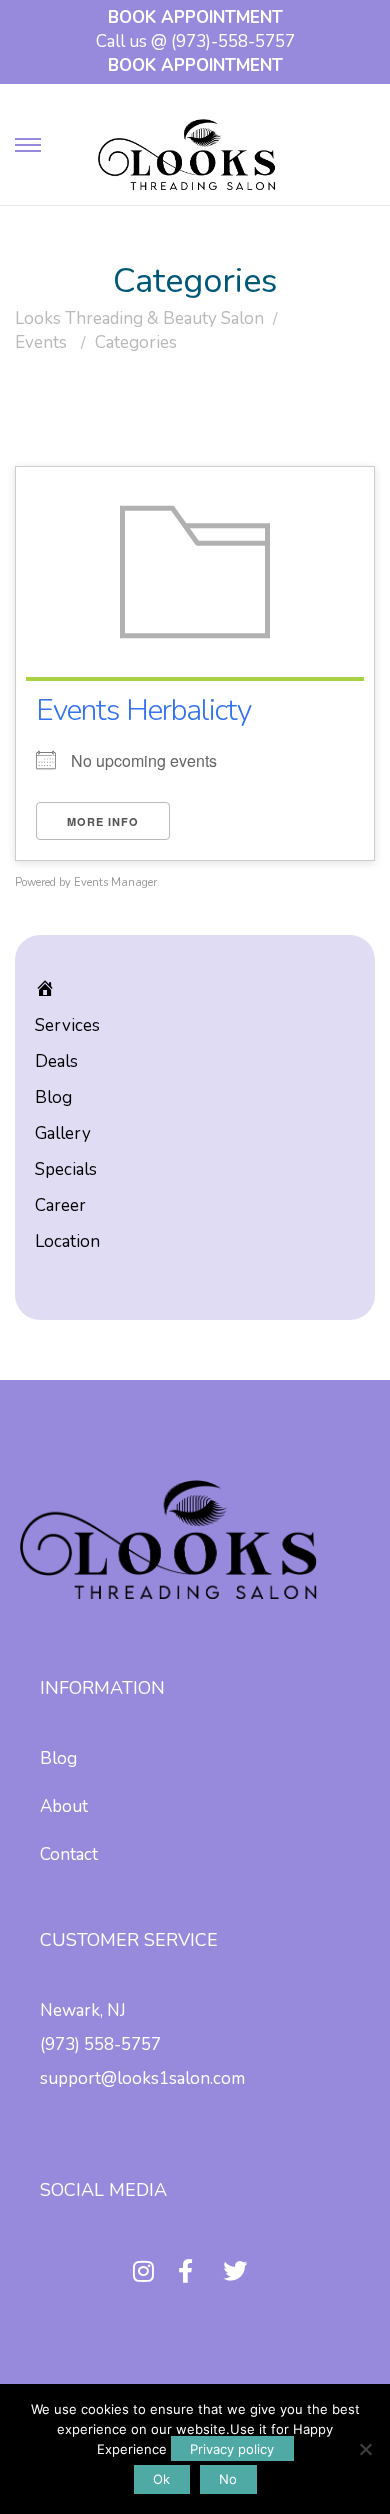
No (228, 2479)
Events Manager (115, 882)
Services (67, 1025)
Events (41, 342)
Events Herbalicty (143, 710)
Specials (66, 1169)
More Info (103, 821)
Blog (53, 1097)
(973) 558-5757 (100, 2044)
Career (60, 1205)
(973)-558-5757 (233, 41)
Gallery (63, 1133)
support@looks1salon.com (142, 2078)
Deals (56, 1061)
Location (67, 1241)
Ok (161, 2479)
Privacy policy (232, 2449)
